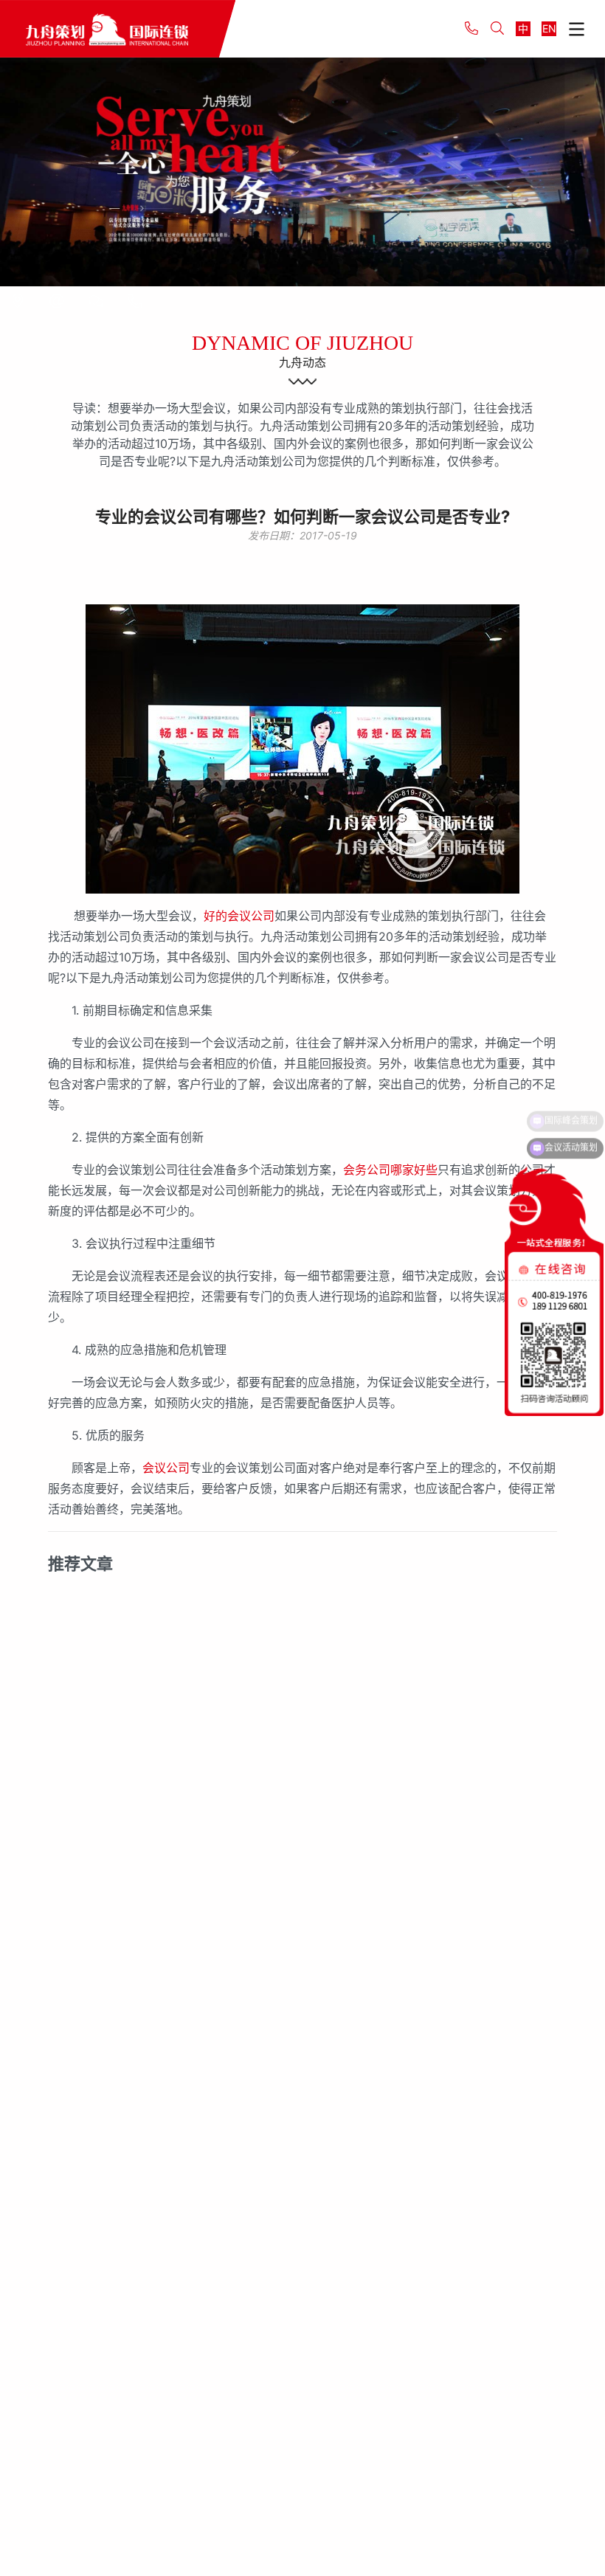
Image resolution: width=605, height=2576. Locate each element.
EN (549, 28)
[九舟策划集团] (118, 29)
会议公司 (166, 1468)
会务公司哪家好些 (390, 1170)
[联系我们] (18, 301)
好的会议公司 (239, 916)
